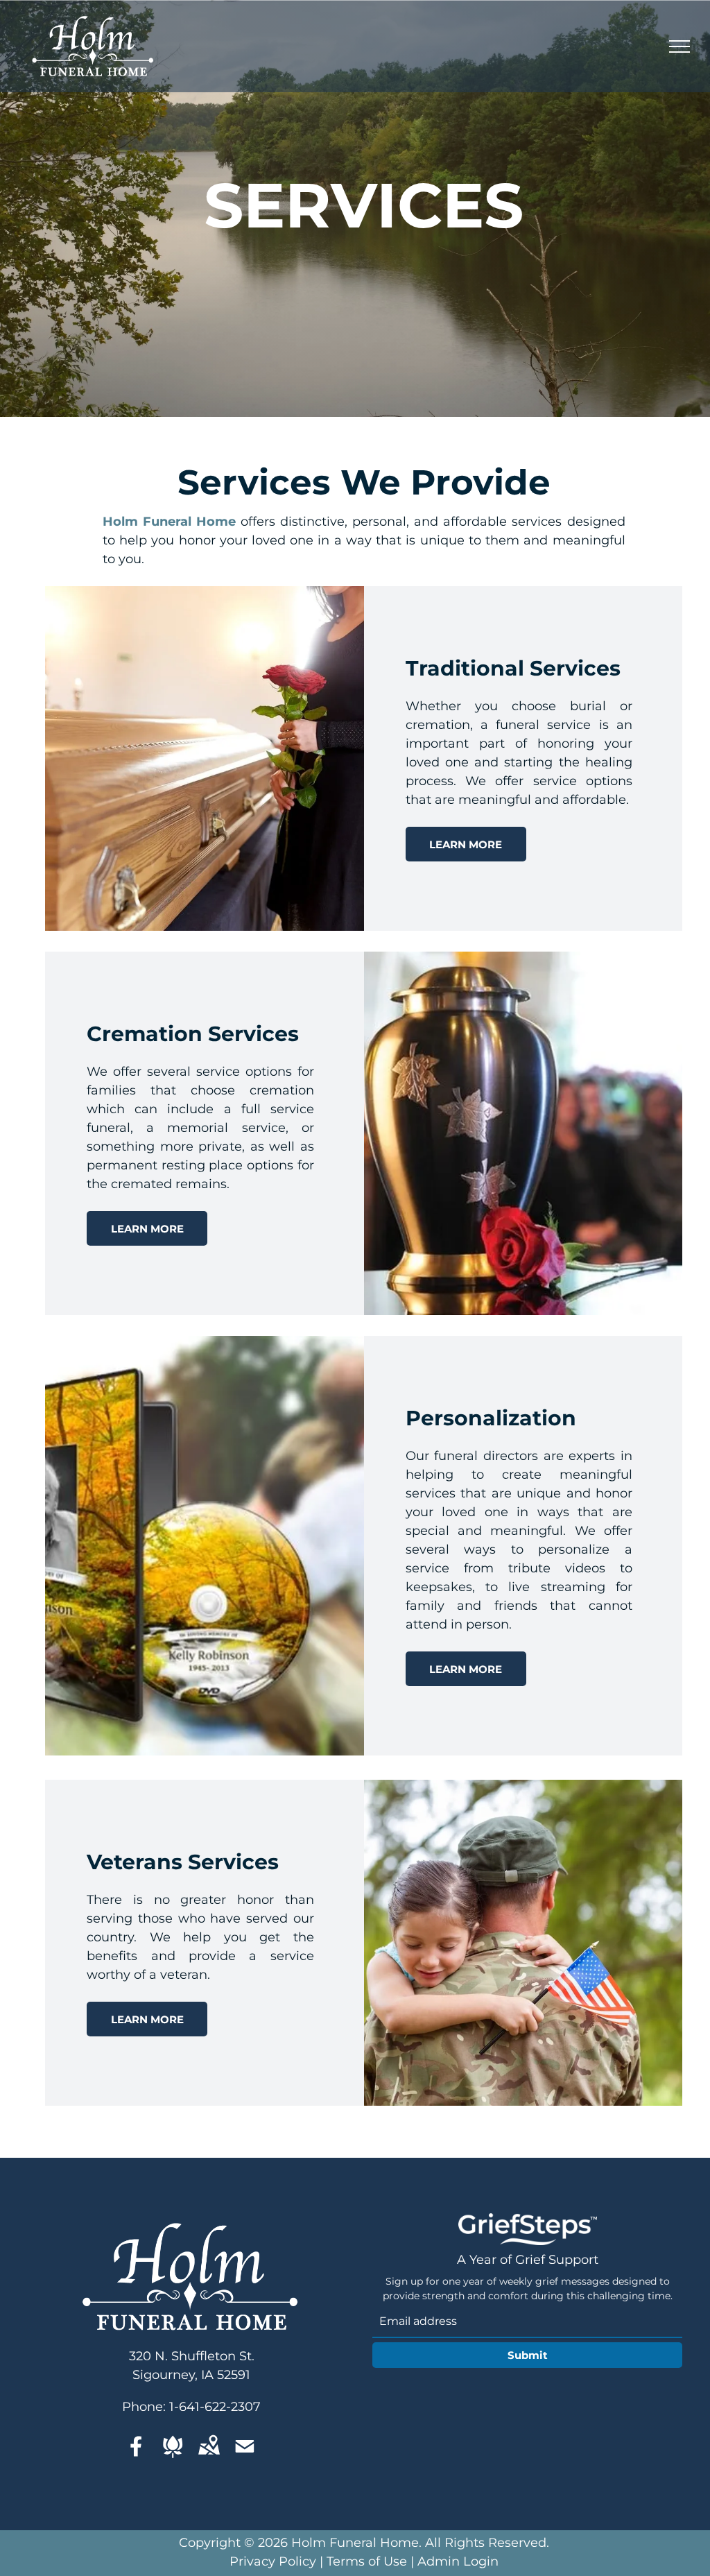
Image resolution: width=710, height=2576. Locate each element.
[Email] (245, 2446)
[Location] (209, 2446)
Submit (528, 2355)
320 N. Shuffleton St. (192, 2356)
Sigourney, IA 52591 (191, 2375)
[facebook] (137, 2446)
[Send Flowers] (173, 2446)
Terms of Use (367, 2561)
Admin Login (458, 2561)
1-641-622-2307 (215, 2407)
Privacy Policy (273, 2561)
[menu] (679, 46)
